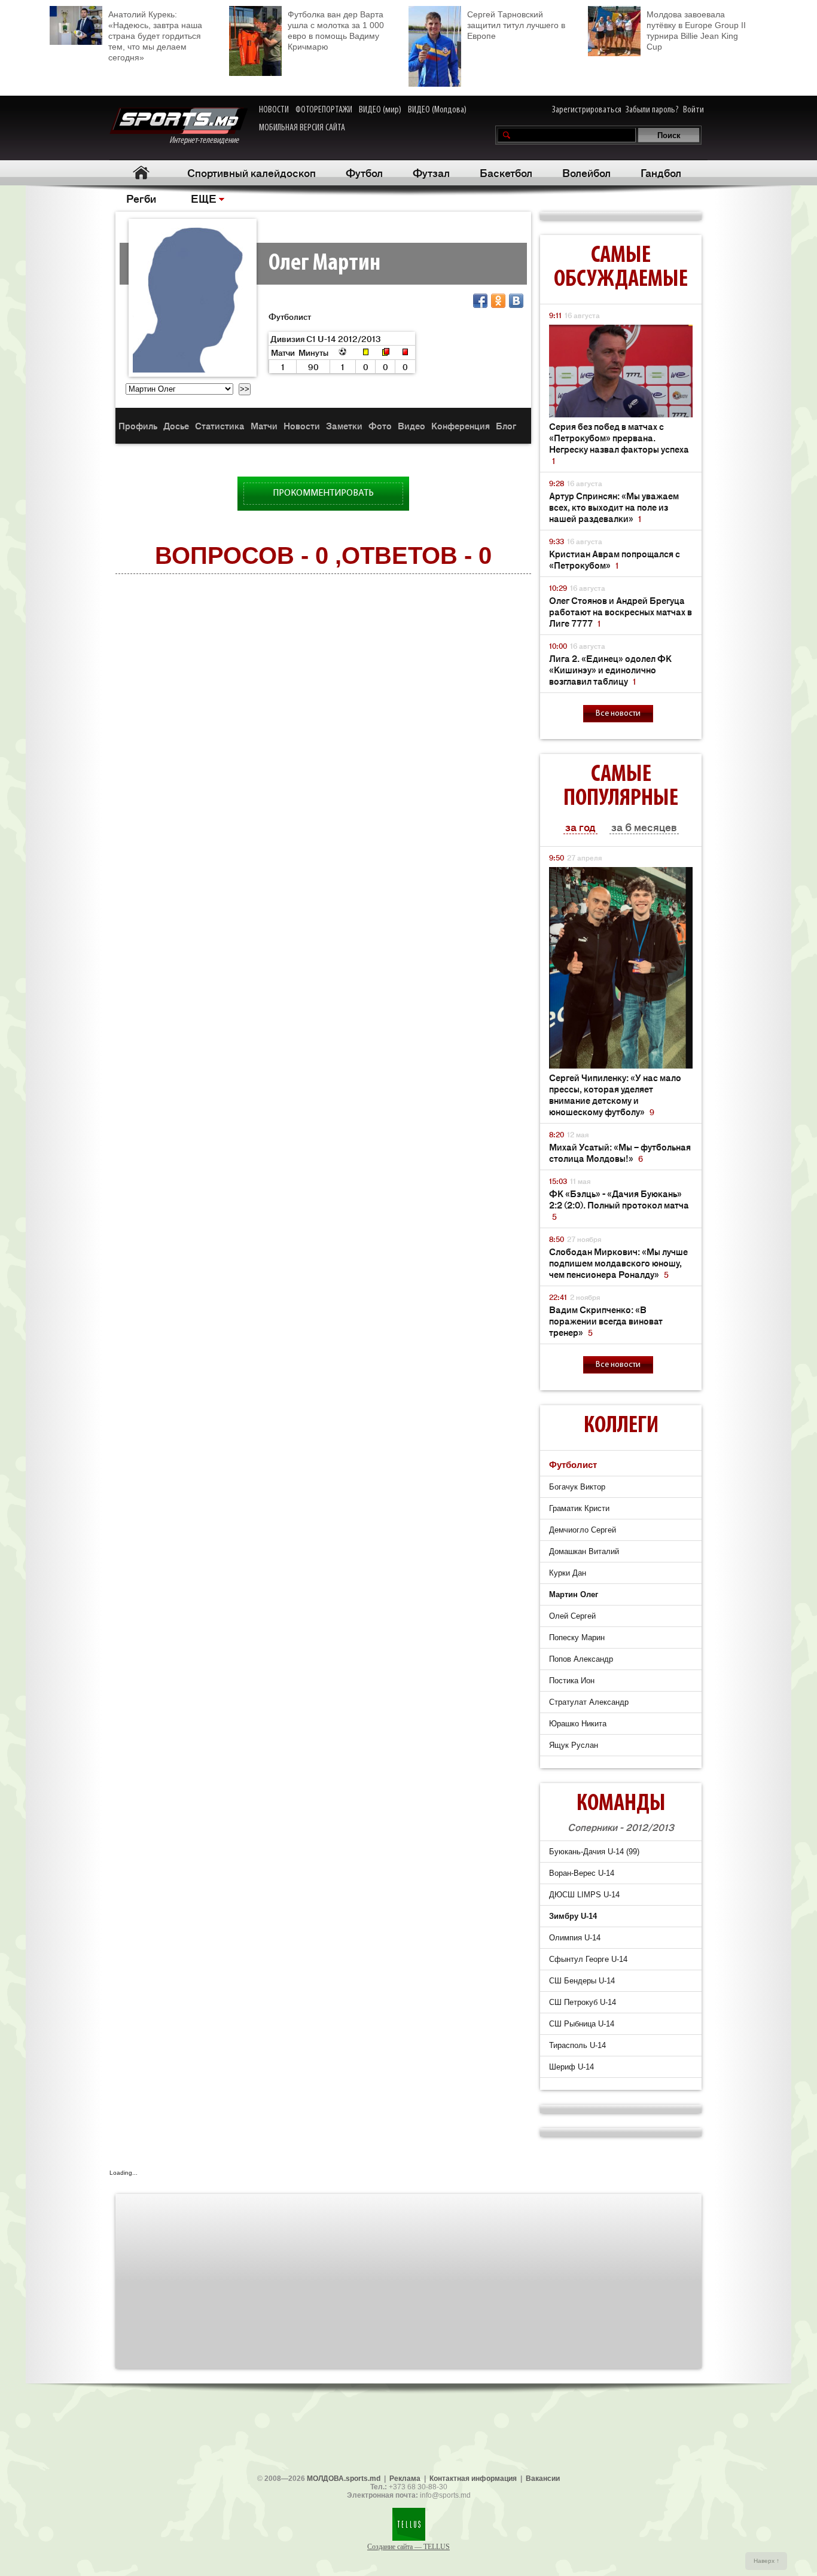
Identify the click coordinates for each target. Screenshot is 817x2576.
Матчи (264, 425)
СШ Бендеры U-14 (582, 1981)
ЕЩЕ (204, 198)
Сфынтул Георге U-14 (588, 1959)
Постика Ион (572, 1681)
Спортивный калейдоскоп (251, 172)
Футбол (364, 172)
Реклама (405, 2479)
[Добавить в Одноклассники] (498, 301)
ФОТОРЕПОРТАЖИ (324, 110)
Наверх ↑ (766, 2561)
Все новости (618, 714)
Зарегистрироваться (587, 110)
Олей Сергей (572, 1616)
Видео (411, 425)
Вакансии (543, 2479)
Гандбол (661, 172)
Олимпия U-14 (575, 1938)
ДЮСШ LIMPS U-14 (584, 1895)
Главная (141, 173)
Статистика (220, 425)
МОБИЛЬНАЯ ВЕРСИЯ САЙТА (302, 128)
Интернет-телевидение (208, 141)
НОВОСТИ (274, 110)
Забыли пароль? (652, 110)
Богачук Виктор (577, 1487)
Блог (506, 425)
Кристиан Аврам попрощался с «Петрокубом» (615, 559)
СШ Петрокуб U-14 (583, 2002)
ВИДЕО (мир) (380, 110)
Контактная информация (473, 2479)
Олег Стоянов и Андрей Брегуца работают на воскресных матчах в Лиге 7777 (621, 611)
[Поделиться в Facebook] (480, 301)
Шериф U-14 (571, 2067)
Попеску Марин (577, 1638)
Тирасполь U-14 (577, 2045)
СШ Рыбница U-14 (582, 2024)
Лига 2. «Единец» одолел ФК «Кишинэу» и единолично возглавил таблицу (610, 669)
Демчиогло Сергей (583, 1530)
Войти (693, 110)
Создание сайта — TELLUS (408, 2547)
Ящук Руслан (574, 1745)
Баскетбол (506, 172)
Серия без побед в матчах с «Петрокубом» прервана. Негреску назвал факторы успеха (619, 443)
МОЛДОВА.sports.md (344, 2479)
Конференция (461, 425)
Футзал (431, 172)
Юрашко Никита (578, 1724)
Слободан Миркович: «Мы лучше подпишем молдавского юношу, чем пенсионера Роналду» (618, 1263)
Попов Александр (581, 1659)
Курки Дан (568, 1573)
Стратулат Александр (589, 1702)
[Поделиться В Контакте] (516, 301)
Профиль (138, 425)
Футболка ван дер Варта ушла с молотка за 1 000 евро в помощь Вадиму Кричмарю (336, 30)
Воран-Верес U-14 (582, 1873)
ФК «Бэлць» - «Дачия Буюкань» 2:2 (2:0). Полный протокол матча (619, 1205)
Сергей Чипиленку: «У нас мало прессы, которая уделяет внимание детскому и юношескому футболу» (615, 1094)
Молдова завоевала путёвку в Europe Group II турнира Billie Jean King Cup (696, 30)
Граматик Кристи (579, 1508)
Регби (141, 198)
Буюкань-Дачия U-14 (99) (594, 1852)
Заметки (344, 425)
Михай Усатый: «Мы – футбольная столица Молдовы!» (620, 1152)
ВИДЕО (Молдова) (437, 110)
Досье (176, 425)
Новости (302, 425)
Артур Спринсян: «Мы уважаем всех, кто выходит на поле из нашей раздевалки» (614, 507)
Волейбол (586, 172)
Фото (380, 425)
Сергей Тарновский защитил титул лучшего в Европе (516, 25)
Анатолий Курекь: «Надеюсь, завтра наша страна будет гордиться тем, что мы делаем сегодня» (155, 36)
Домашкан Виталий (584, 1551)
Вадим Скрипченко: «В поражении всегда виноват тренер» (606, 1321)
